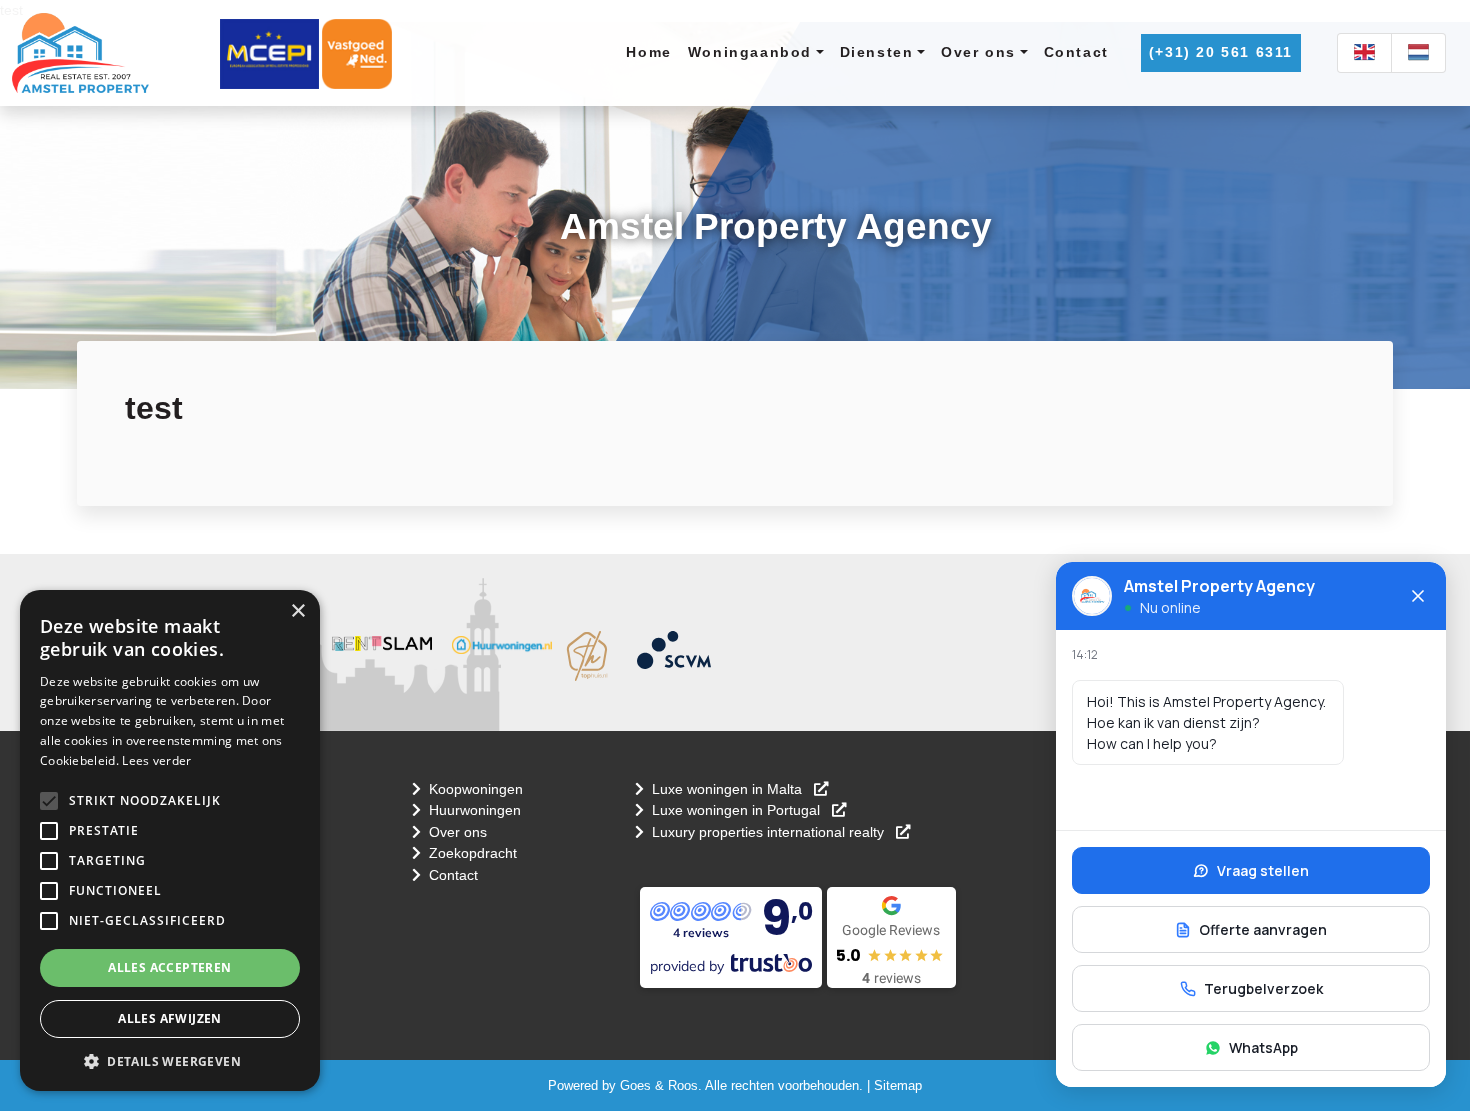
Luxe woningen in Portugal (738, 810)
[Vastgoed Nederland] (357, 53)
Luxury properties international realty (770, 832)
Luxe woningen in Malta (729, 789)
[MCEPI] (269, 53)
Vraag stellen (1263, 870)
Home (648, 52)
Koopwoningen (476, 789)
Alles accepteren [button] (169, 967)
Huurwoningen (475, 810)
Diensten (877, 52)
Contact (1076, 52)
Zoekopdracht (473, 853)
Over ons (978, 52)
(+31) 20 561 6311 (1221, 52)
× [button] (297, 611)
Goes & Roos (659, 1085)
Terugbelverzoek (1263, 988)
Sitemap (898, 1085)
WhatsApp (1263, 1047)
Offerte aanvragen (1263, 929)
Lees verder (156, 760)
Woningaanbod (750, 52)
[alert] (170, 840)
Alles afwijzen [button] (170, 1018)
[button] (49, 801)
